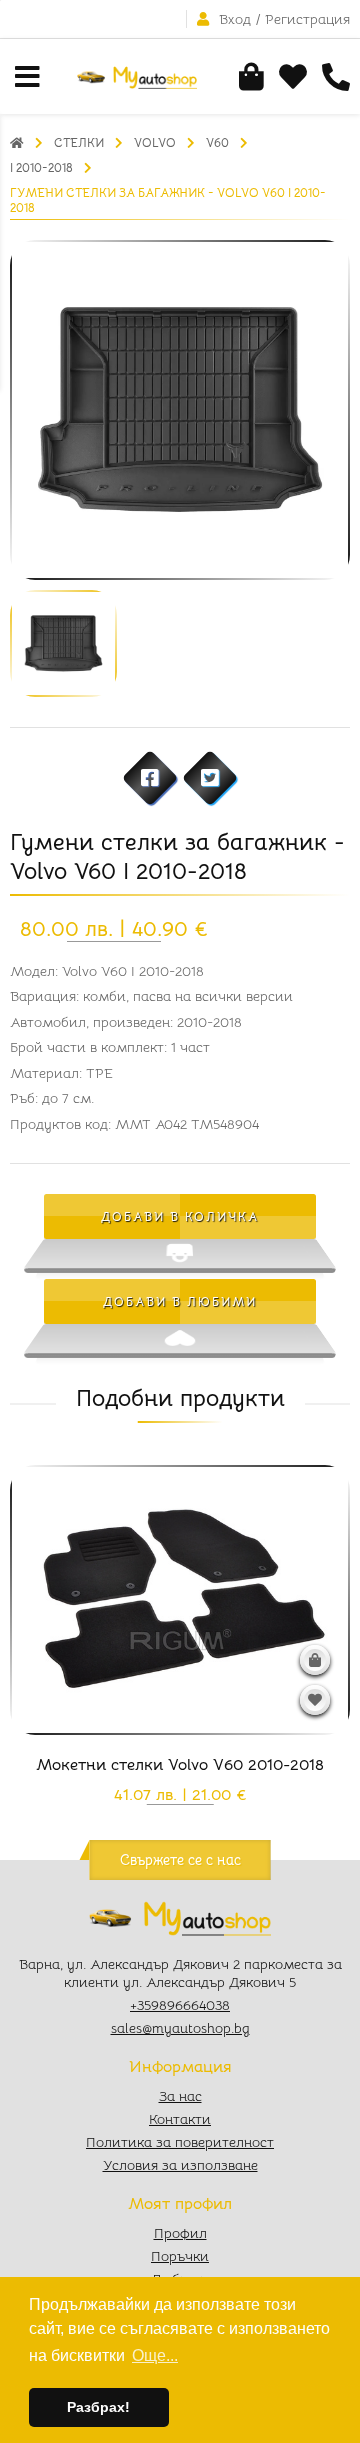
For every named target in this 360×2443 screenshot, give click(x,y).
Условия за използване (180, 2165)
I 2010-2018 (41, 167)
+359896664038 (180, 2005)
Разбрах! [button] (98, 2407)
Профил (180, 2233)
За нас (180, 2096)
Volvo (155, 142)
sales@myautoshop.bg (180, 2028)
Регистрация (307, 19)
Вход (235, 19)
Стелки (79, 142)
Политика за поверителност (180, 2142)
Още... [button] (155, 2355)
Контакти (180, 2119)
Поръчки (180, 2256)
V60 (217, 142)
